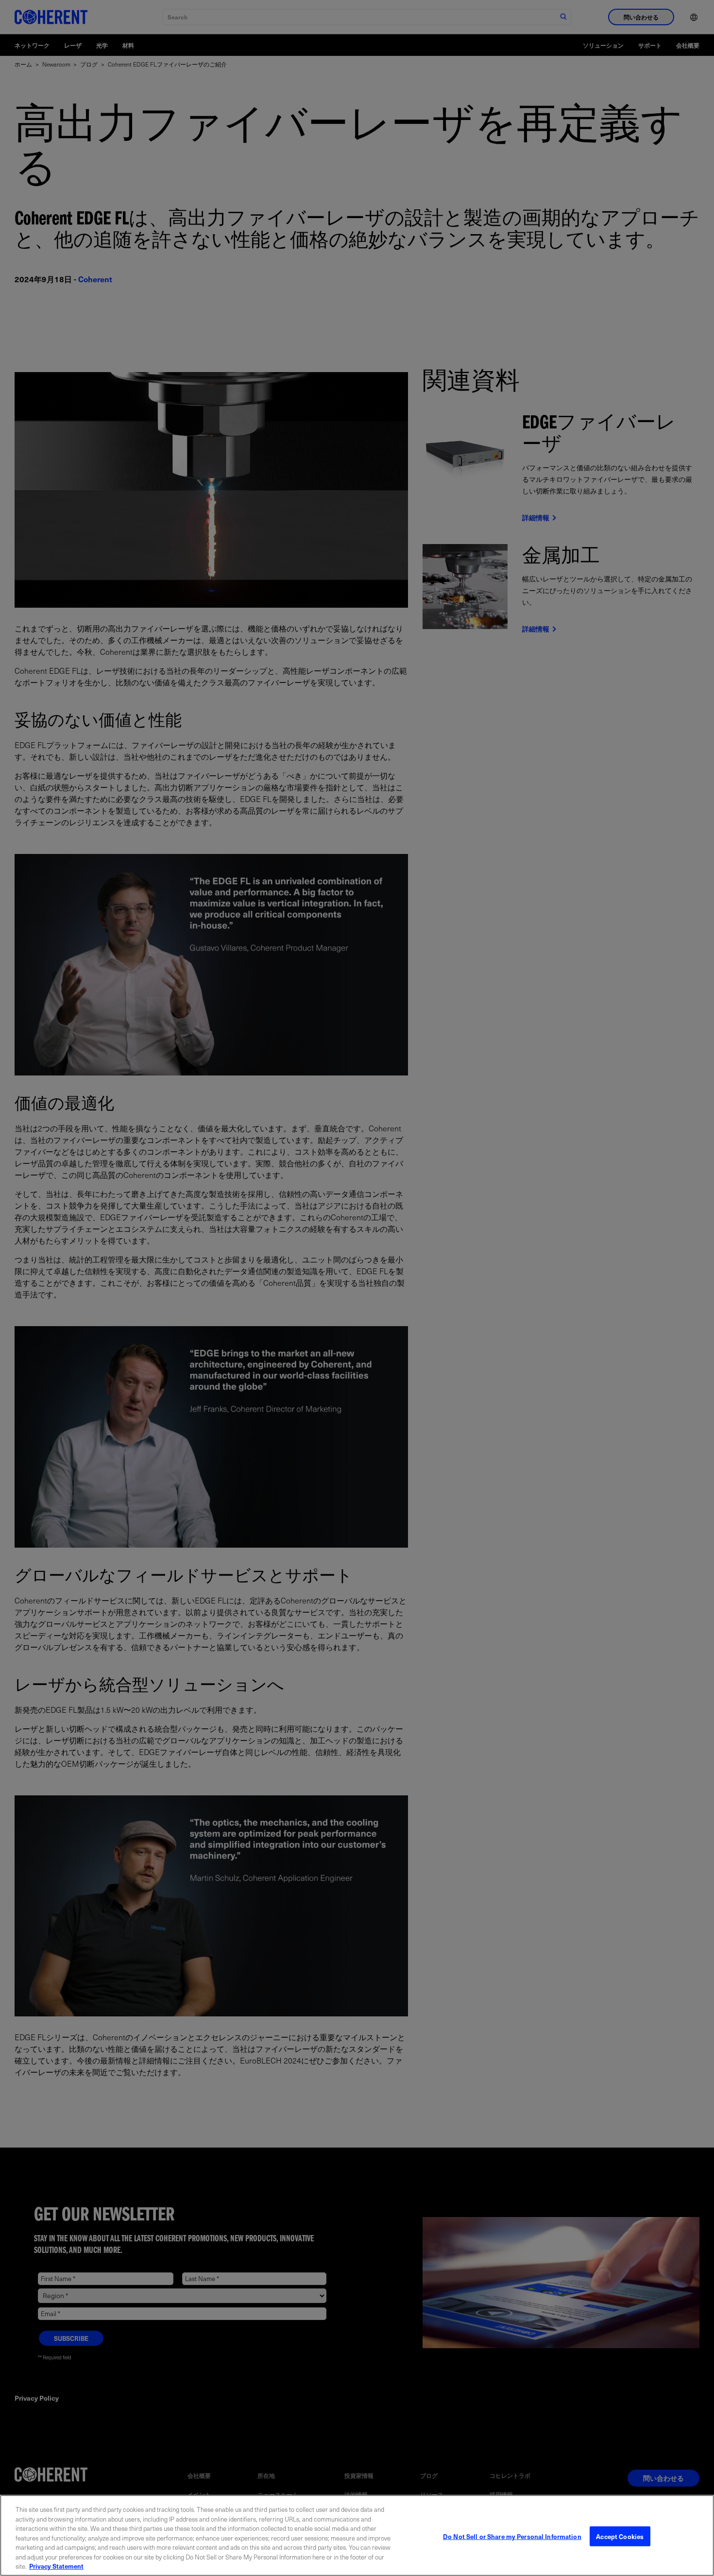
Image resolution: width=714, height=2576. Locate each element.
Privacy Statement (56, 2566)
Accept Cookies (620, 2536)
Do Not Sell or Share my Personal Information (512, 2536)
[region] (357, 2535)
